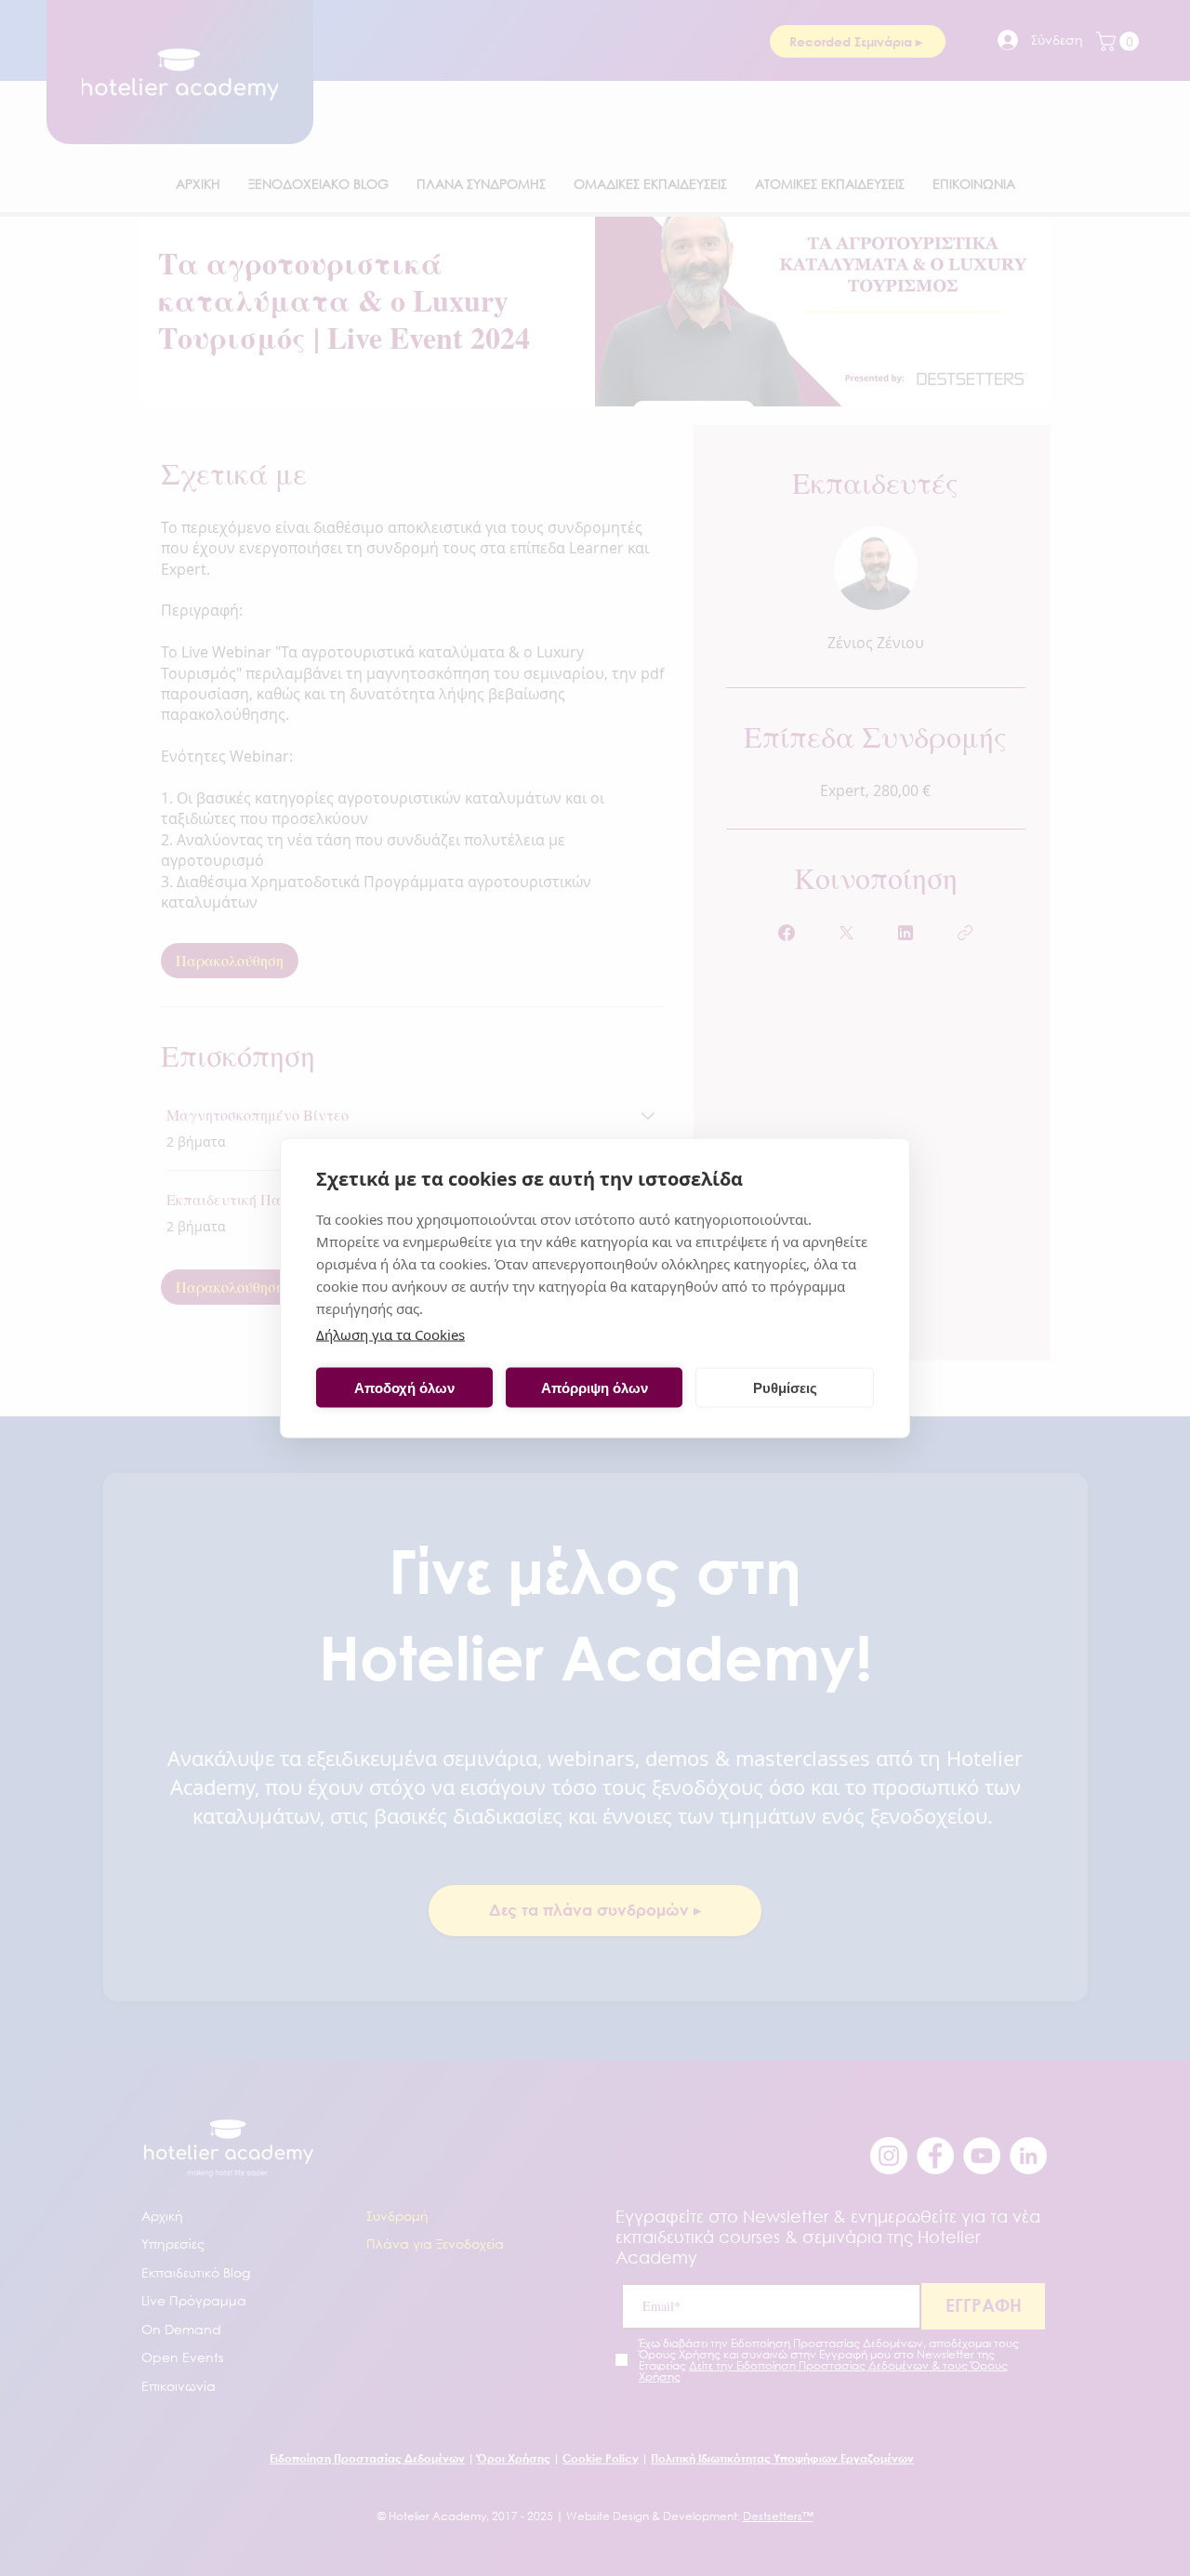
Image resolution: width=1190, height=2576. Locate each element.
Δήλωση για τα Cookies (390, 1334)
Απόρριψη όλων (595, 1387)
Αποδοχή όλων (404, 1387)
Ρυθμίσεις (785, 1387)
